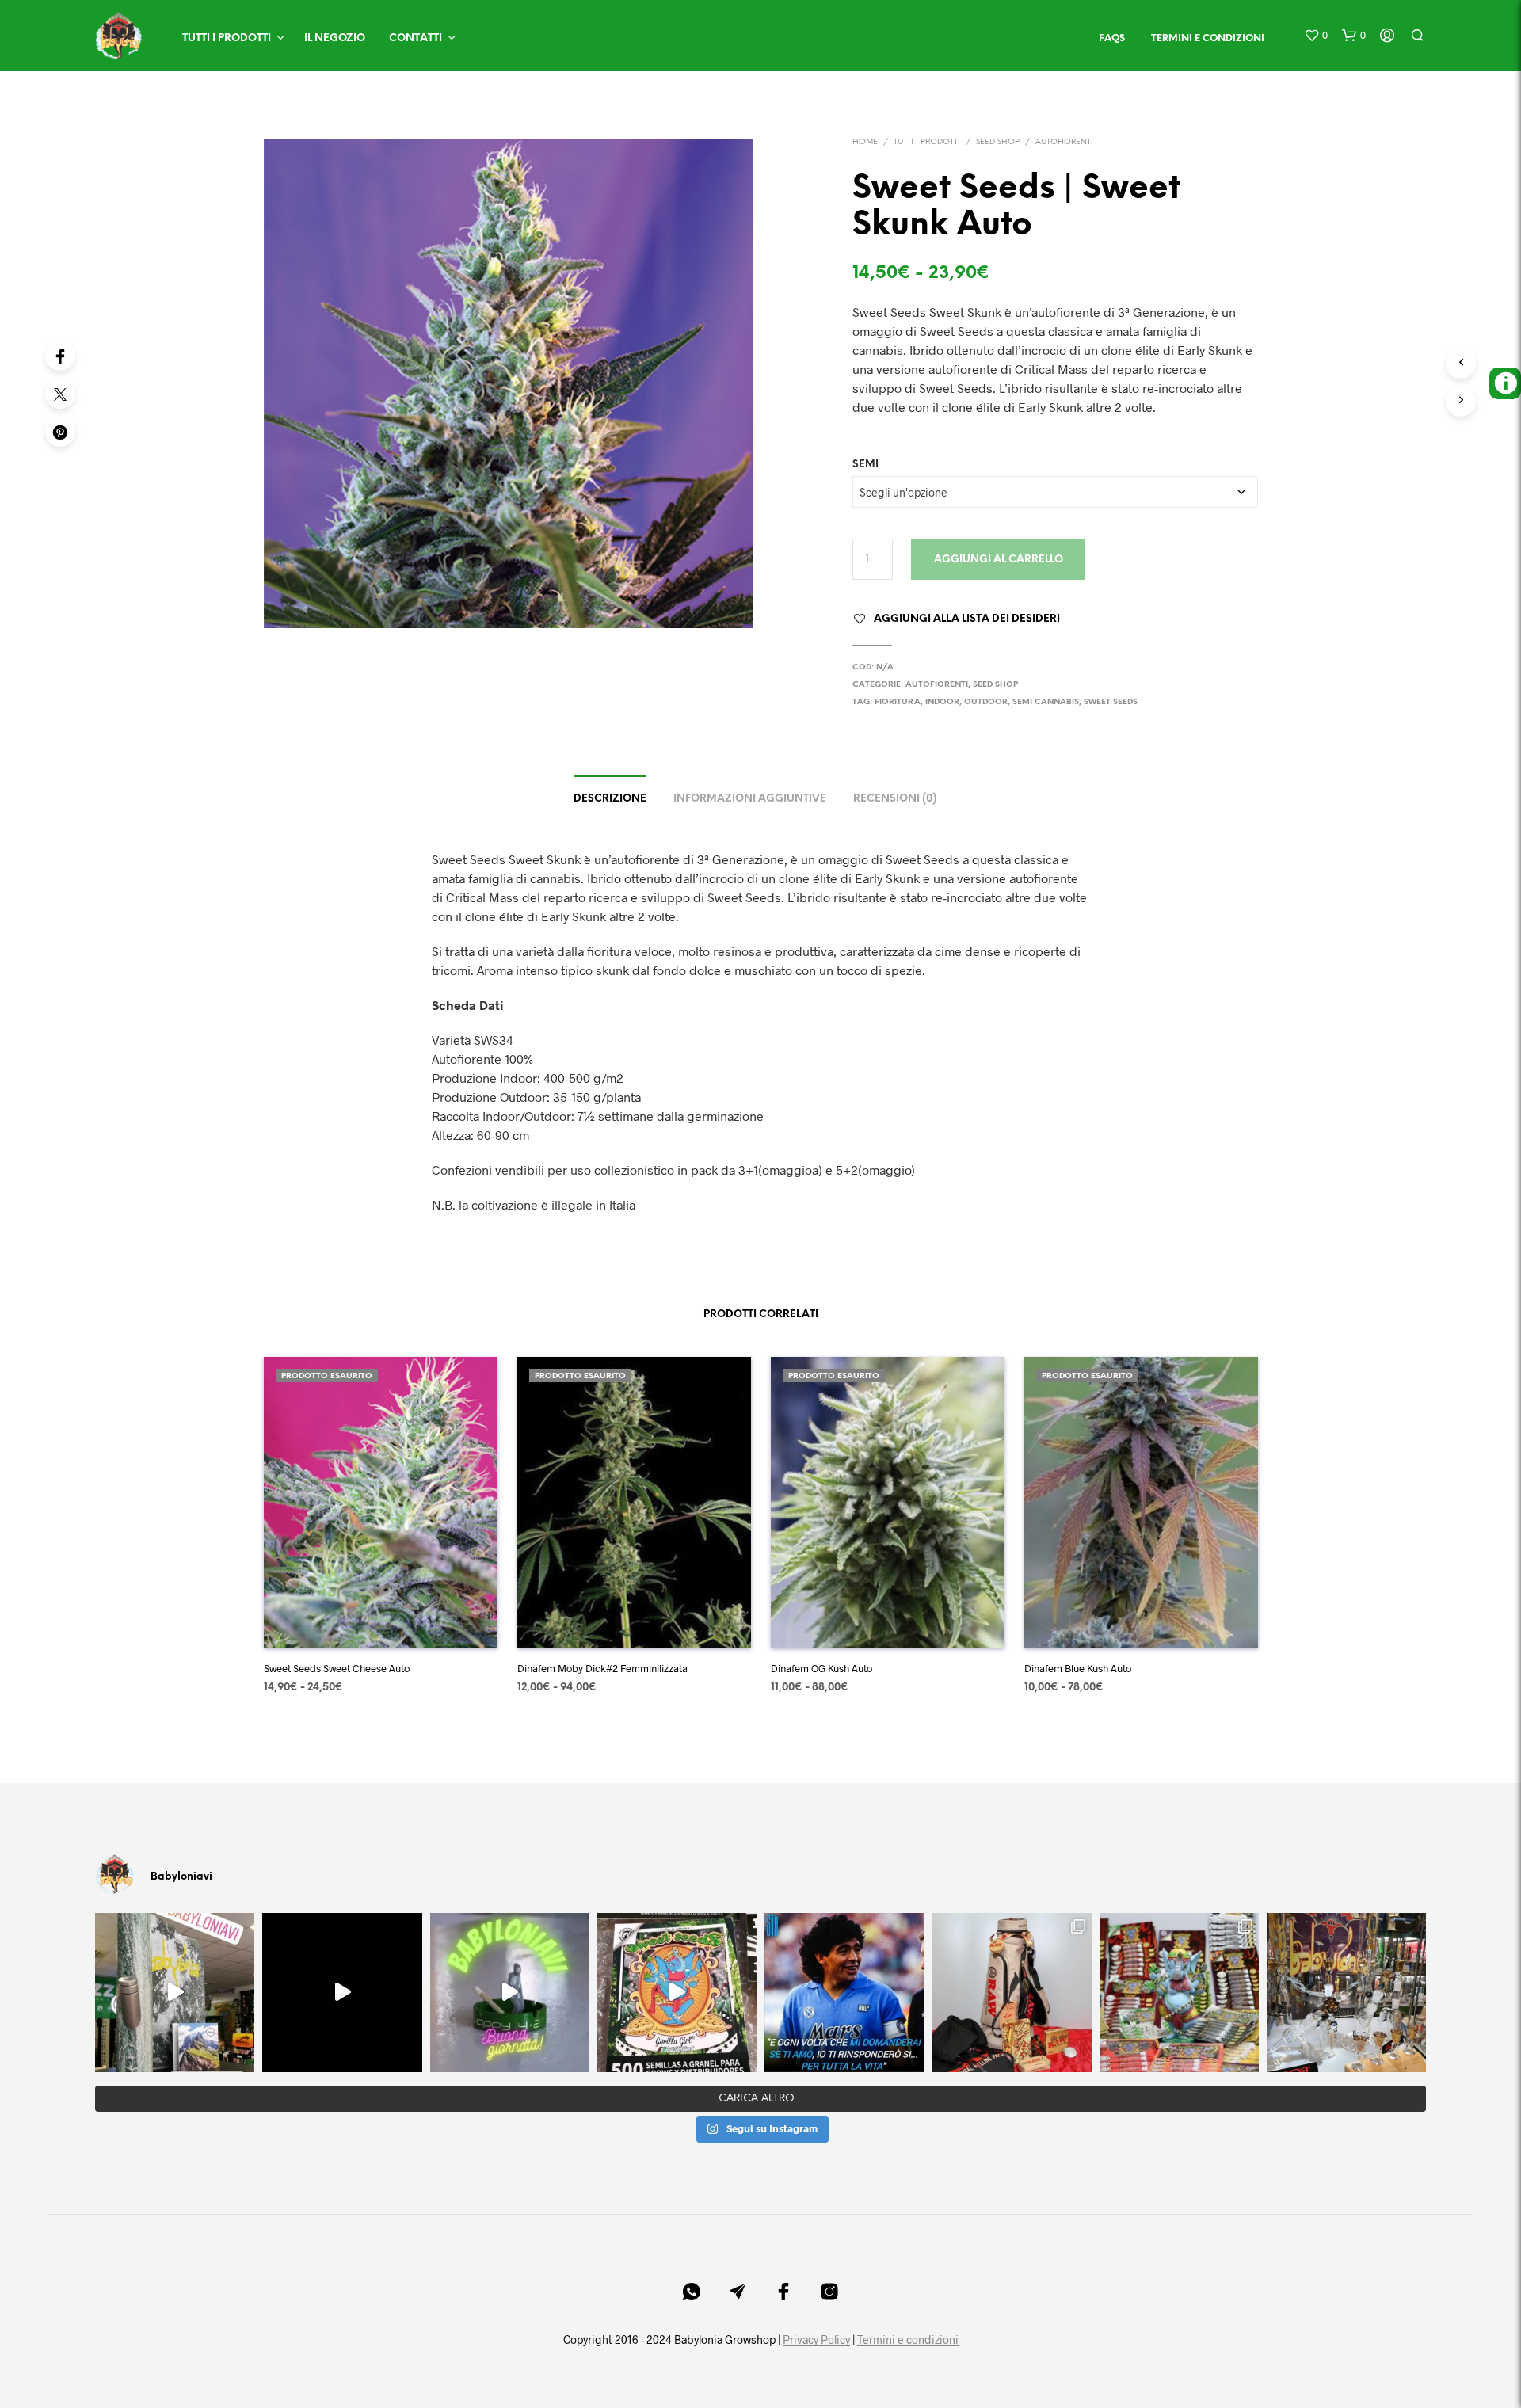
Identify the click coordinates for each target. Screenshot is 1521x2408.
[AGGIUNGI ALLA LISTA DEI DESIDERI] (380, 1624)
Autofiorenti (1064, 142)
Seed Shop (998, 142)
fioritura (898, 702)
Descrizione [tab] (610, 799)
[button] (1316, 36)
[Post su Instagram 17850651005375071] (844, 1993)
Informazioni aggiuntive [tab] (750, 799)
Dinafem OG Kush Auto (821, 1668)
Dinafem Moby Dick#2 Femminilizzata (602, 1668)
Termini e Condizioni (1208, 38)
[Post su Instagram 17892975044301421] (510, 1993)
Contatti (416, 38)
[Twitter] (60, 394)
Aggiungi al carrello (999, 560)
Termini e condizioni (908, 2340)
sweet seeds (1111, 702)
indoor (942, 702)
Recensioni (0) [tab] (895, 799)
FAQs (1112, 38)
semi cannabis (1046, 702)
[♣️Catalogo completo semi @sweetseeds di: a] (1179, 1993)
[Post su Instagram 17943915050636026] (175, 1993)
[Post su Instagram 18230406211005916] (677, 1993)
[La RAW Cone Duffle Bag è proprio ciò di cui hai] (1011, 1993)
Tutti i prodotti (227, 38)
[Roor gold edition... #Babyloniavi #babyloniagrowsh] (1346, 1993)
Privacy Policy (816, 2340)
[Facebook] (60, 356)
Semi (865, 465)
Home (865, 142)
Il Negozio (335, 38)
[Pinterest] (60, 432)
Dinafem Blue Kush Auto (1078, 1668)
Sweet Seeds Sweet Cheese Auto (337, 1668)
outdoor (986, 702)
